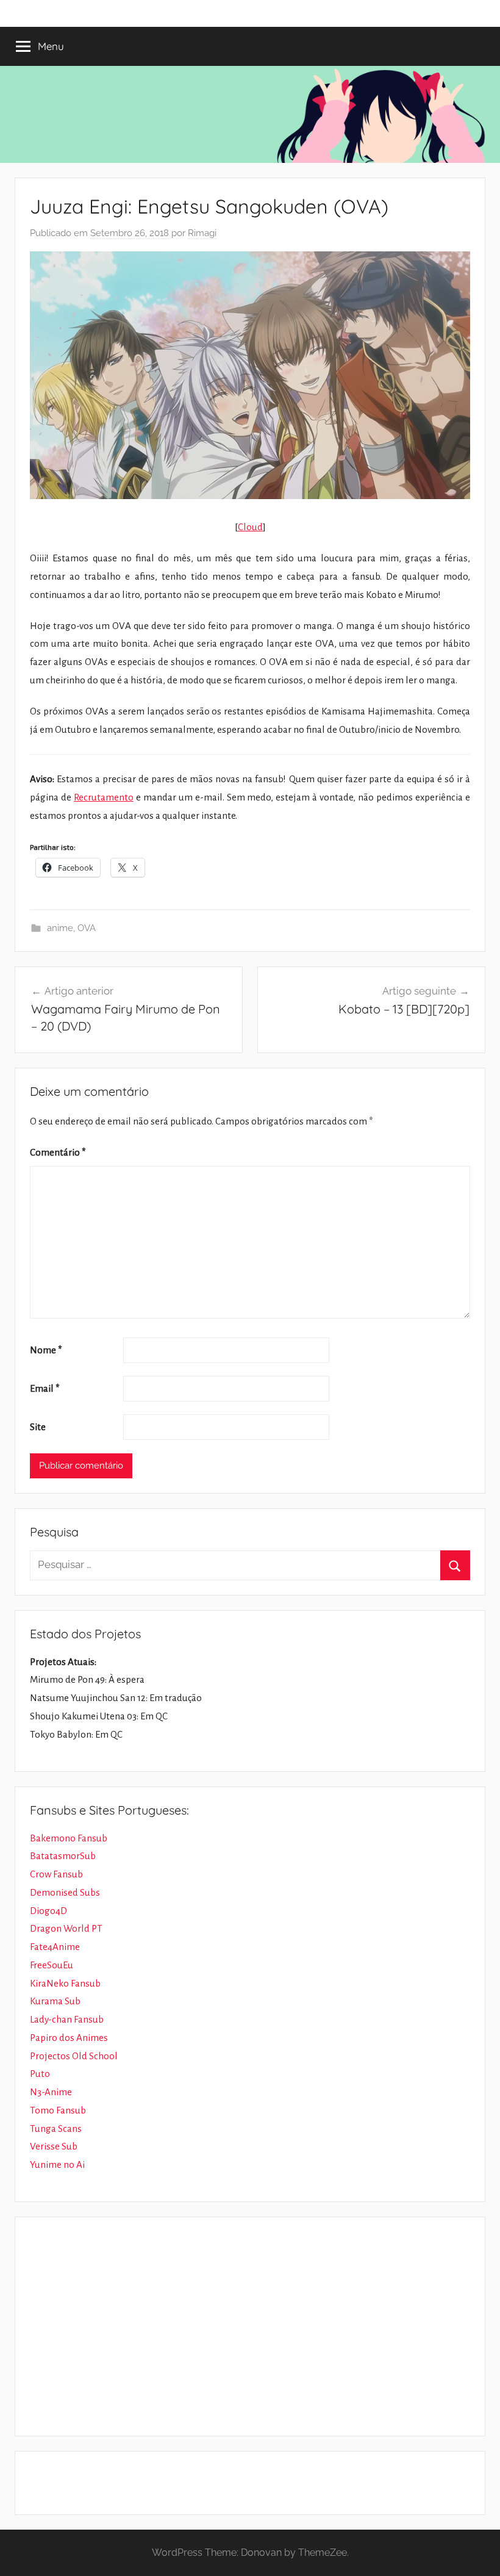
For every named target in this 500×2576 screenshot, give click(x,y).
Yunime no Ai (57, 2164)
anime (60, 928)
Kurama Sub (55, 2001)
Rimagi (202, 233)
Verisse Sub (54, 2146)
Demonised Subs (65, 1892)
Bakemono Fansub (69, 1838)
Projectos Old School (74, 2056)
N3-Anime (51, 2092)
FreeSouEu (52, 1965)
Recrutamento (104, 797)
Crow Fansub (56, 1874)
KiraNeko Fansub (65, 1983)
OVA (87, 928)
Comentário (58, 1152)
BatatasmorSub (63, 1856)
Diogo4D (48, 1911)
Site (38, 1427)
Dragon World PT (66, 1928)
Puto (40, 2074)
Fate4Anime (55, 1947)
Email (45, 1388)
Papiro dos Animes (69, 2038)
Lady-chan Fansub (67, 2019)
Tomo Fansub (58, 2110)
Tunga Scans (56, 2128)
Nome (46, 1350)
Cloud (250, 527)
